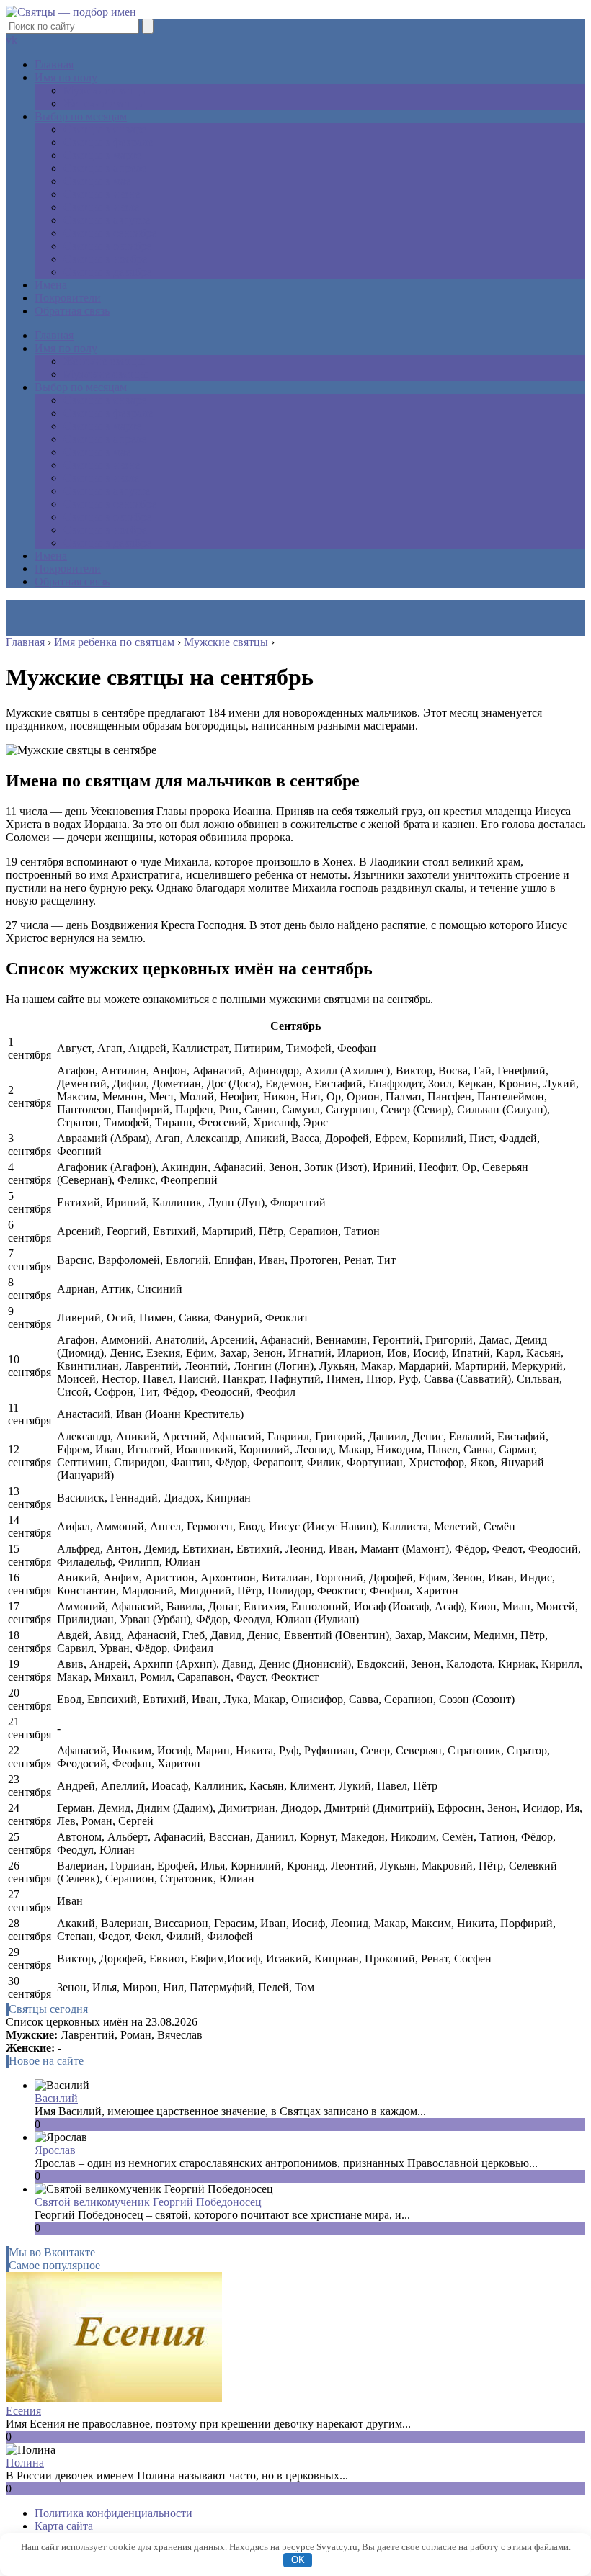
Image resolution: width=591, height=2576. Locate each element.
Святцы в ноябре (105, 259)
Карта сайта (64, 2526)
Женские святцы (104, 103)
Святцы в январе (105, 129)
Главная (54, 64)
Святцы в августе (107, 220)
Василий (56, 2098)
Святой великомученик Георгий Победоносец (148, 2202)
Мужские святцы (106, 90)
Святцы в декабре (107, 272)
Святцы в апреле (105, 168)
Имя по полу (66, 77)
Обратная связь (72, 311)
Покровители (68, 298)
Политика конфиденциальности (114, 2513)
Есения (23, 2411)
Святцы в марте (102, 155)
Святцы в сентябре (110, 233)
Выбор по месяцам (81, 116)
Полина (25, 2463)
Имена (51, 285)
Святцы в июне (102, 194)
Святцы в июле (101, 207)
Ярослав (55, 2150)
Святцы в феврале (108, 142)
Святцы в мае (97, 181)
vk (12, 40)
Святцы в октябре (107, 246)
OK (298, 2560)
